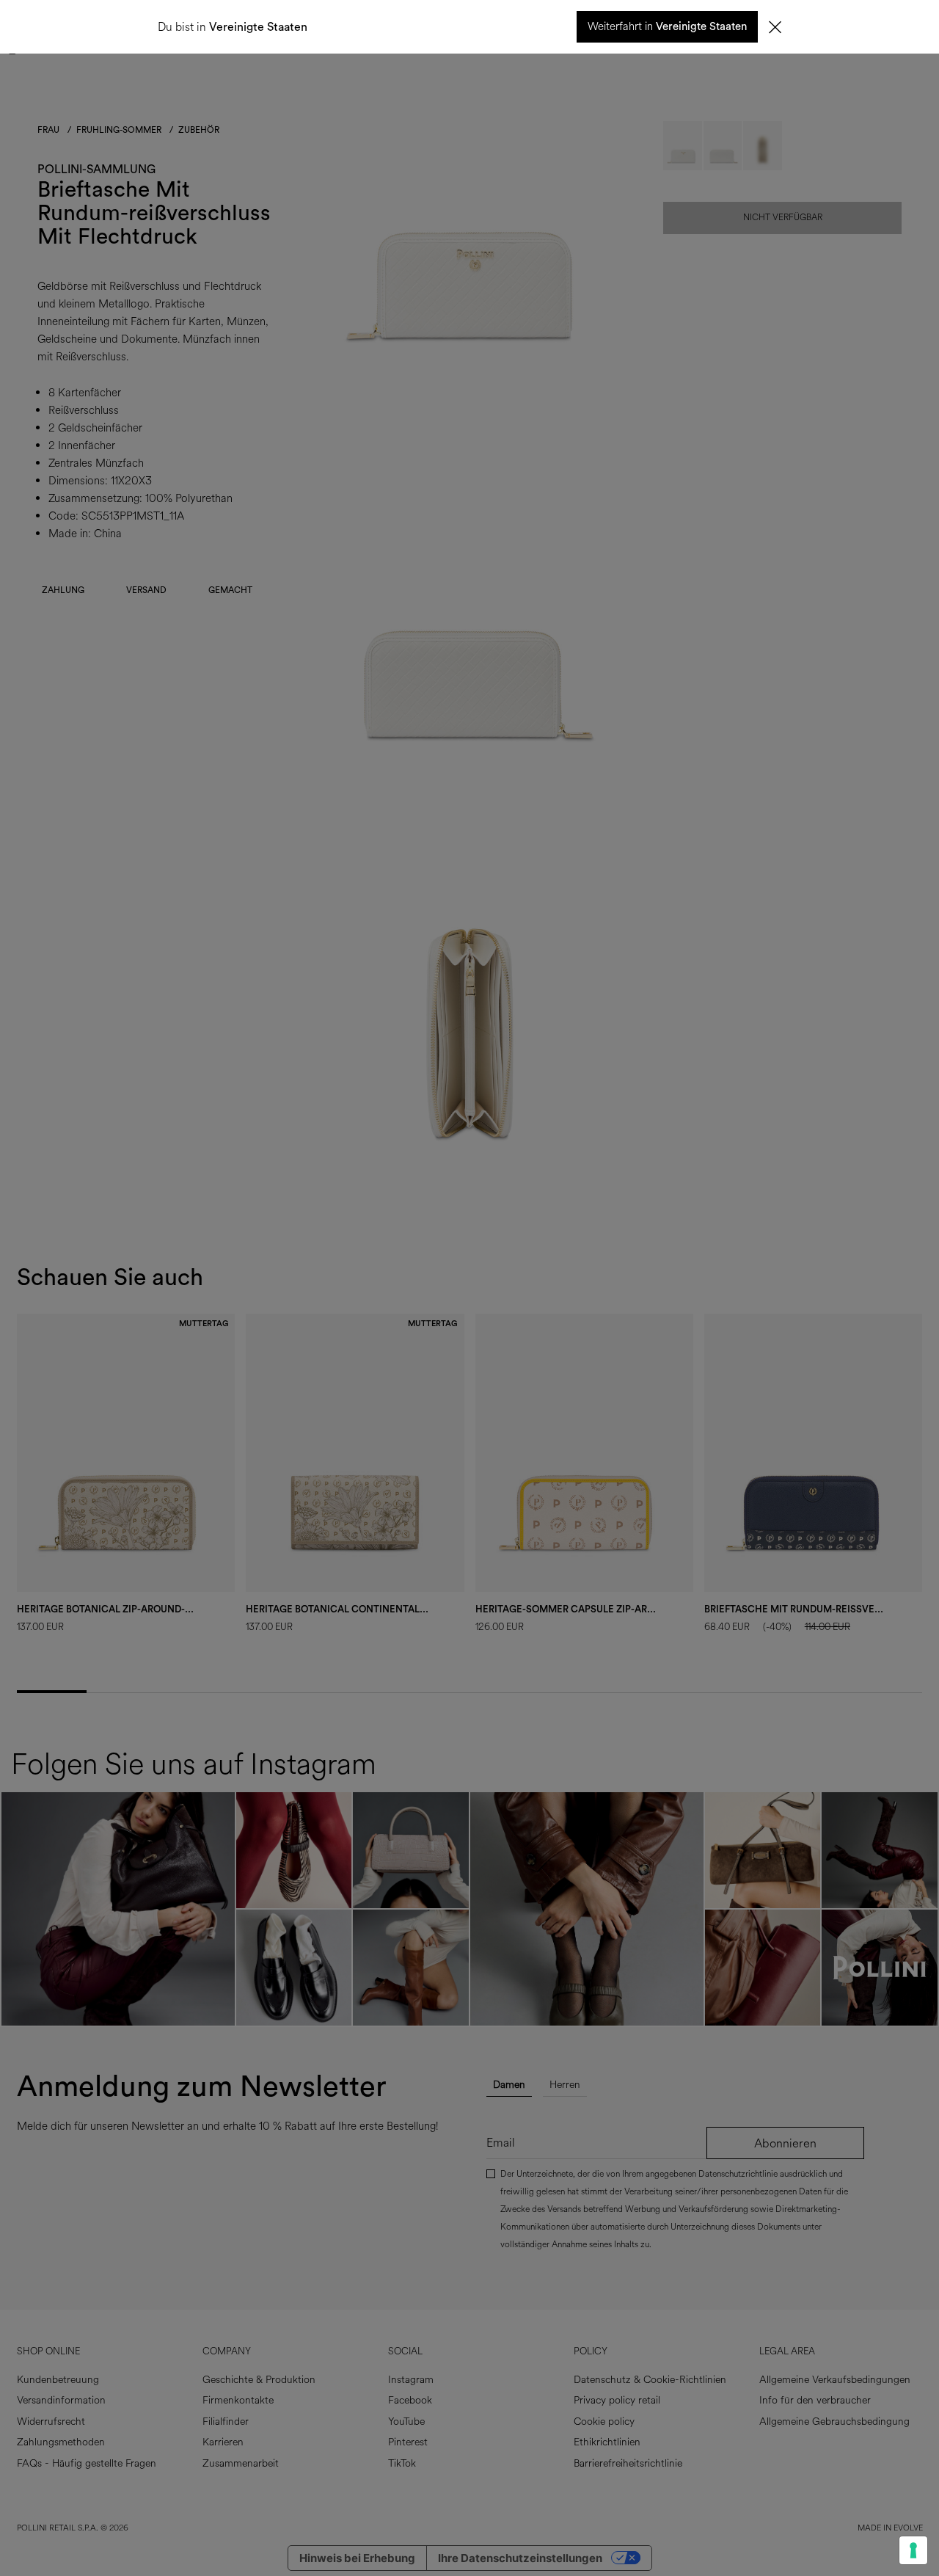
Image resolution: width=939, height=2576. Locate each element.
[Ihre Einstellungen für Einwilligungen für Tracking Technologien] (913, 2550)
